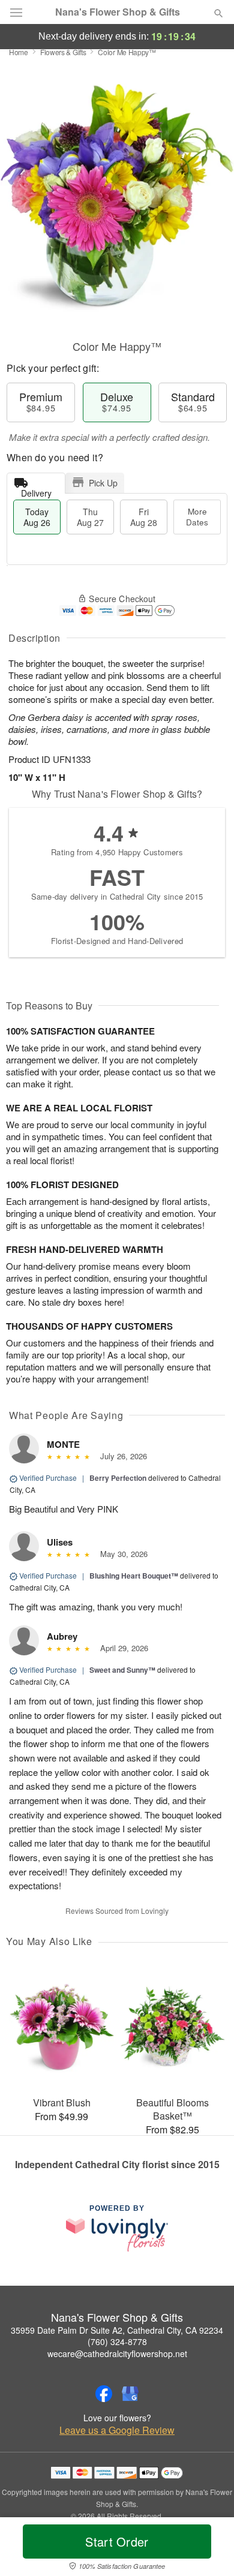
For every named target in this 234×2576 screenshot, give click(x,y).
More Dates (197, 517)
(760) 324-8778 (117, 2341)
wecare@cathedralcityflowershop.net (117, 2353)
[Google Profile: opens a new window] (130, 2394)
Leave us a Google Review (117, 2430)
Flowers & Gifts (63, 52)
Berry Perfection (118, 1478)
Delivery (36, 490)
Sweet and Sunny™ (122, 1670)
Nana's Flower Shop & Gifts (118, 12)
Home (19, 52)
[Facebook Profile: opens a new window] (104, 2394)
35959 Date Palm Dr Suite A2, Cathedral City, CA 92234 (117, 2330)
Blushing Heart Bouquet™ (134, 1576)
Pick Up (103, 483)
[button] (208, 2549)
